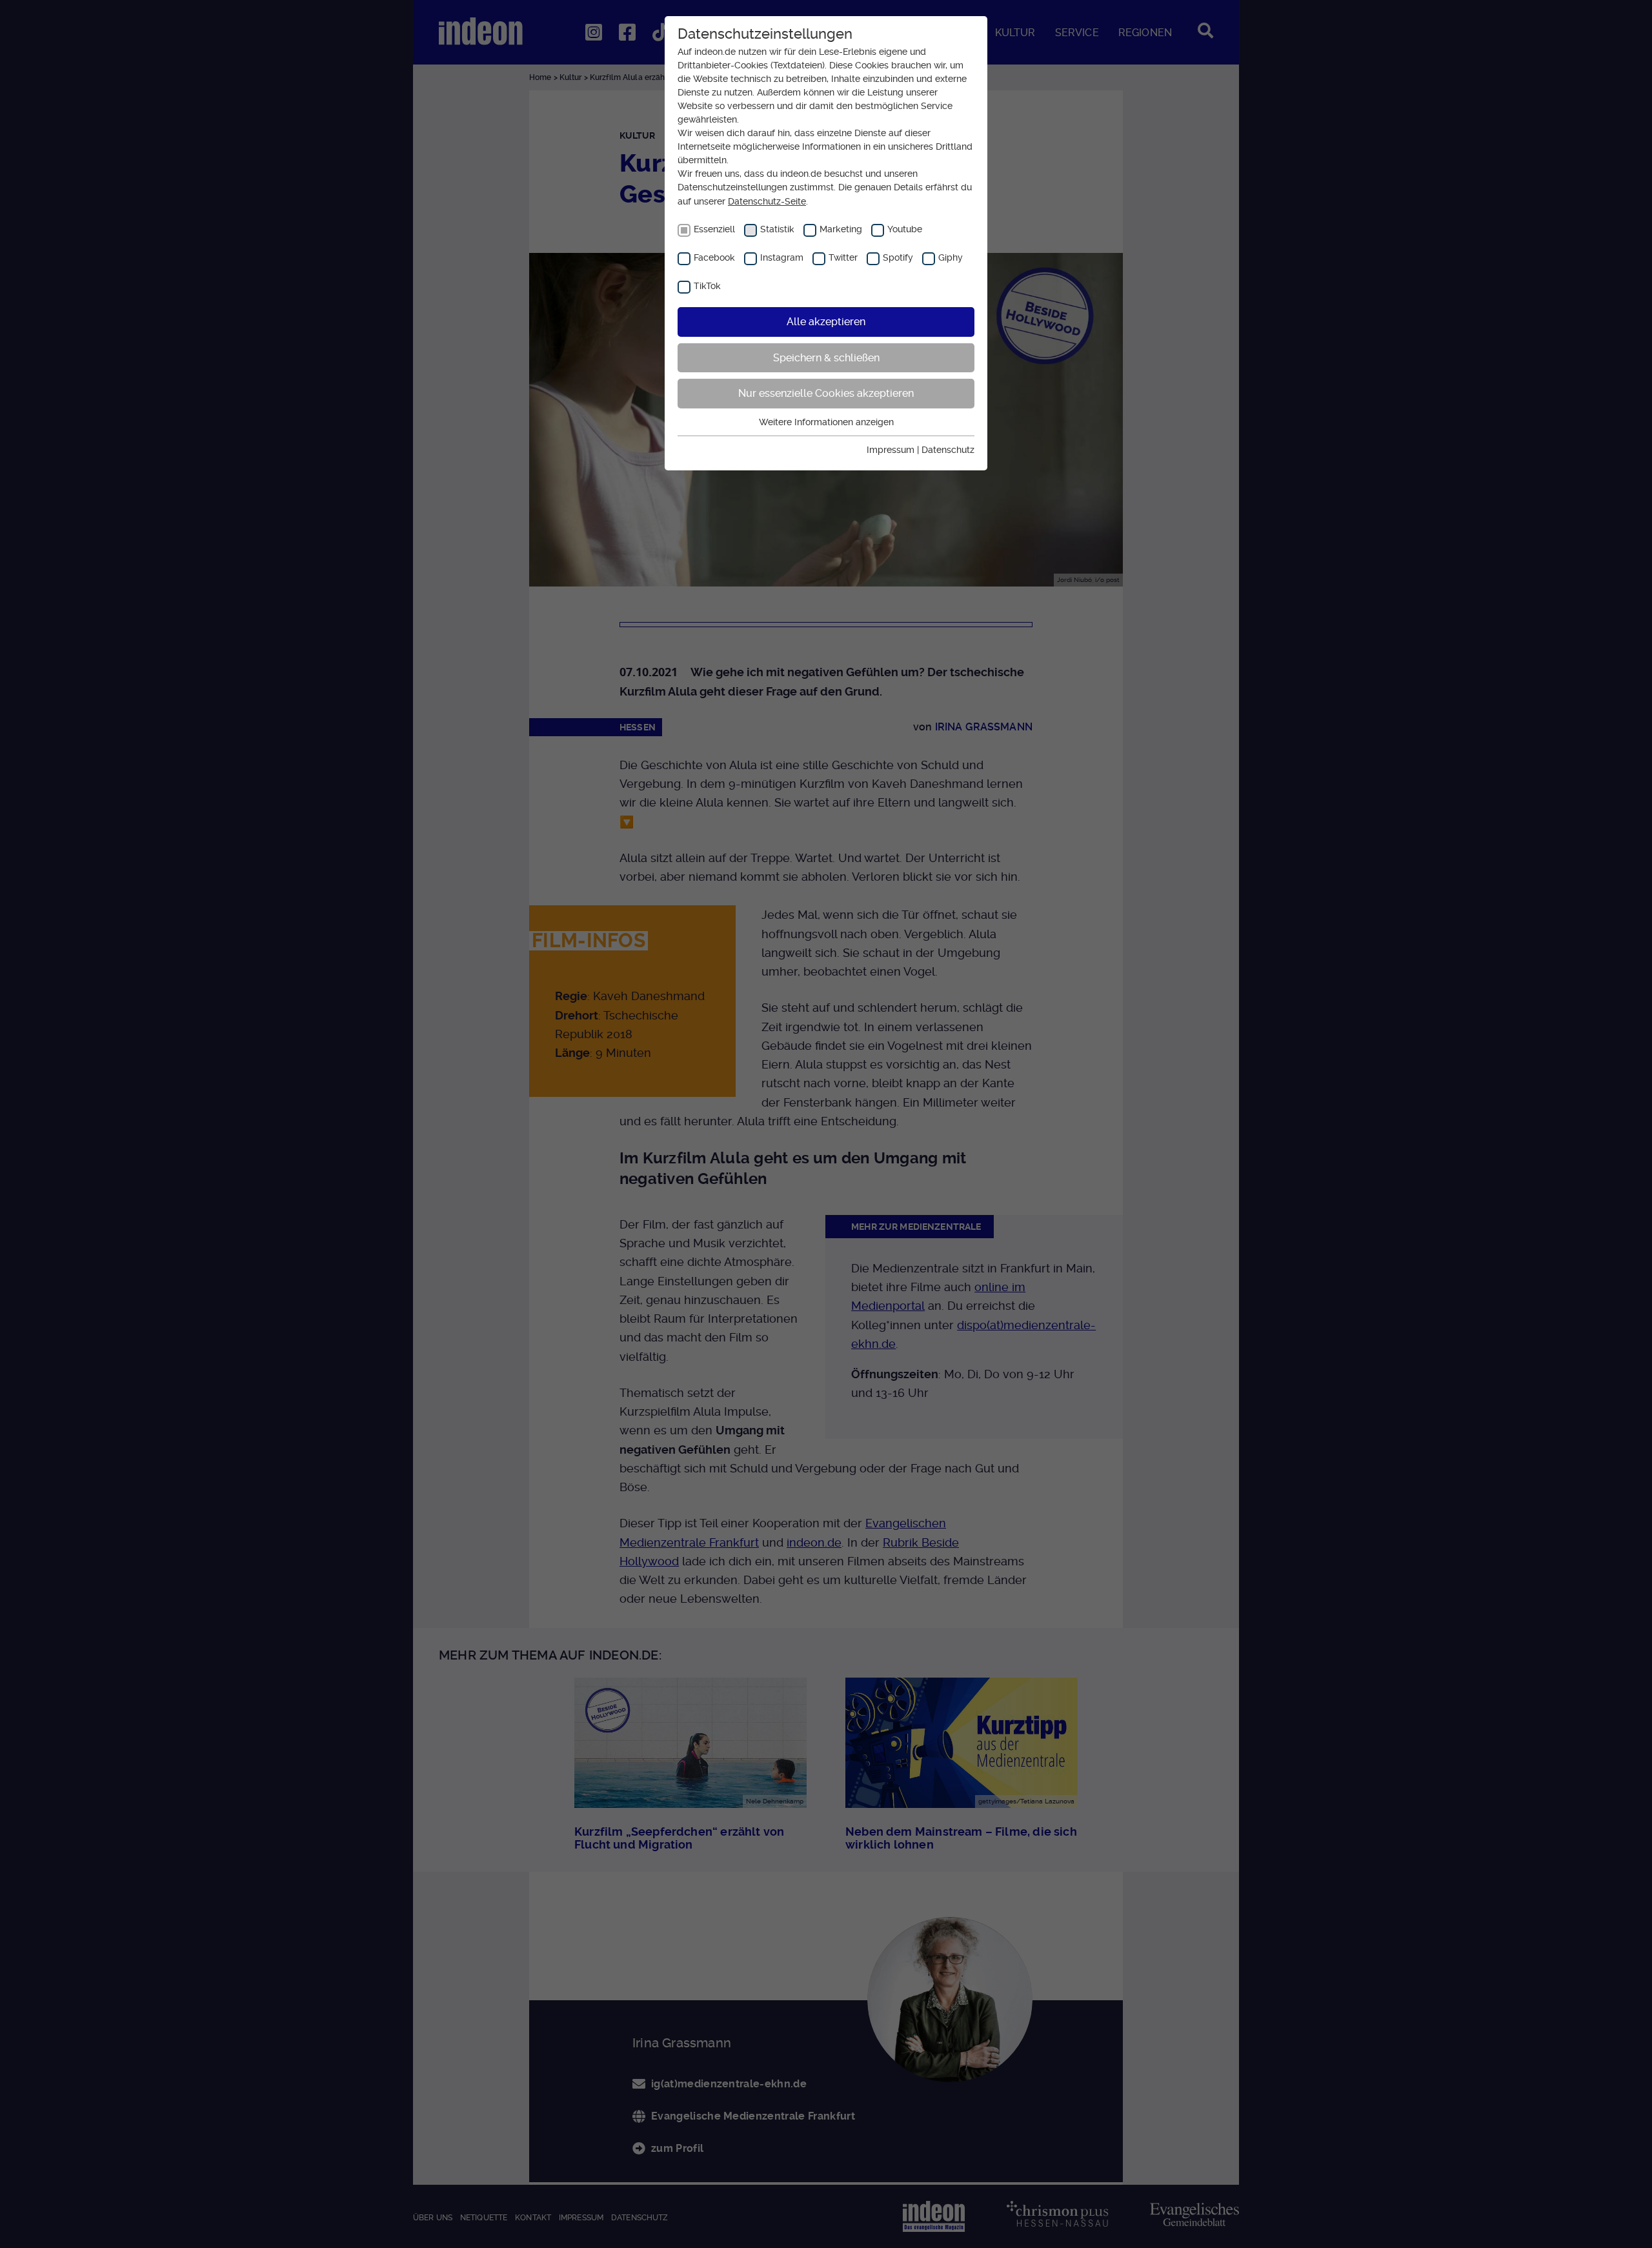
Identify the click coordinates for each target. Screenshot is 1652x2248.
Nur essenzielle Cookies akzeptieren (826, 393)
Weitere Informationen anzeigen (826, 422)
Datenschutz (948, 450)
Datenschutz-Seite (767, 201)
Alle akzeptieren (826, 322)
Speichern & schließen (826, 358)
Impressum (891, 450)
